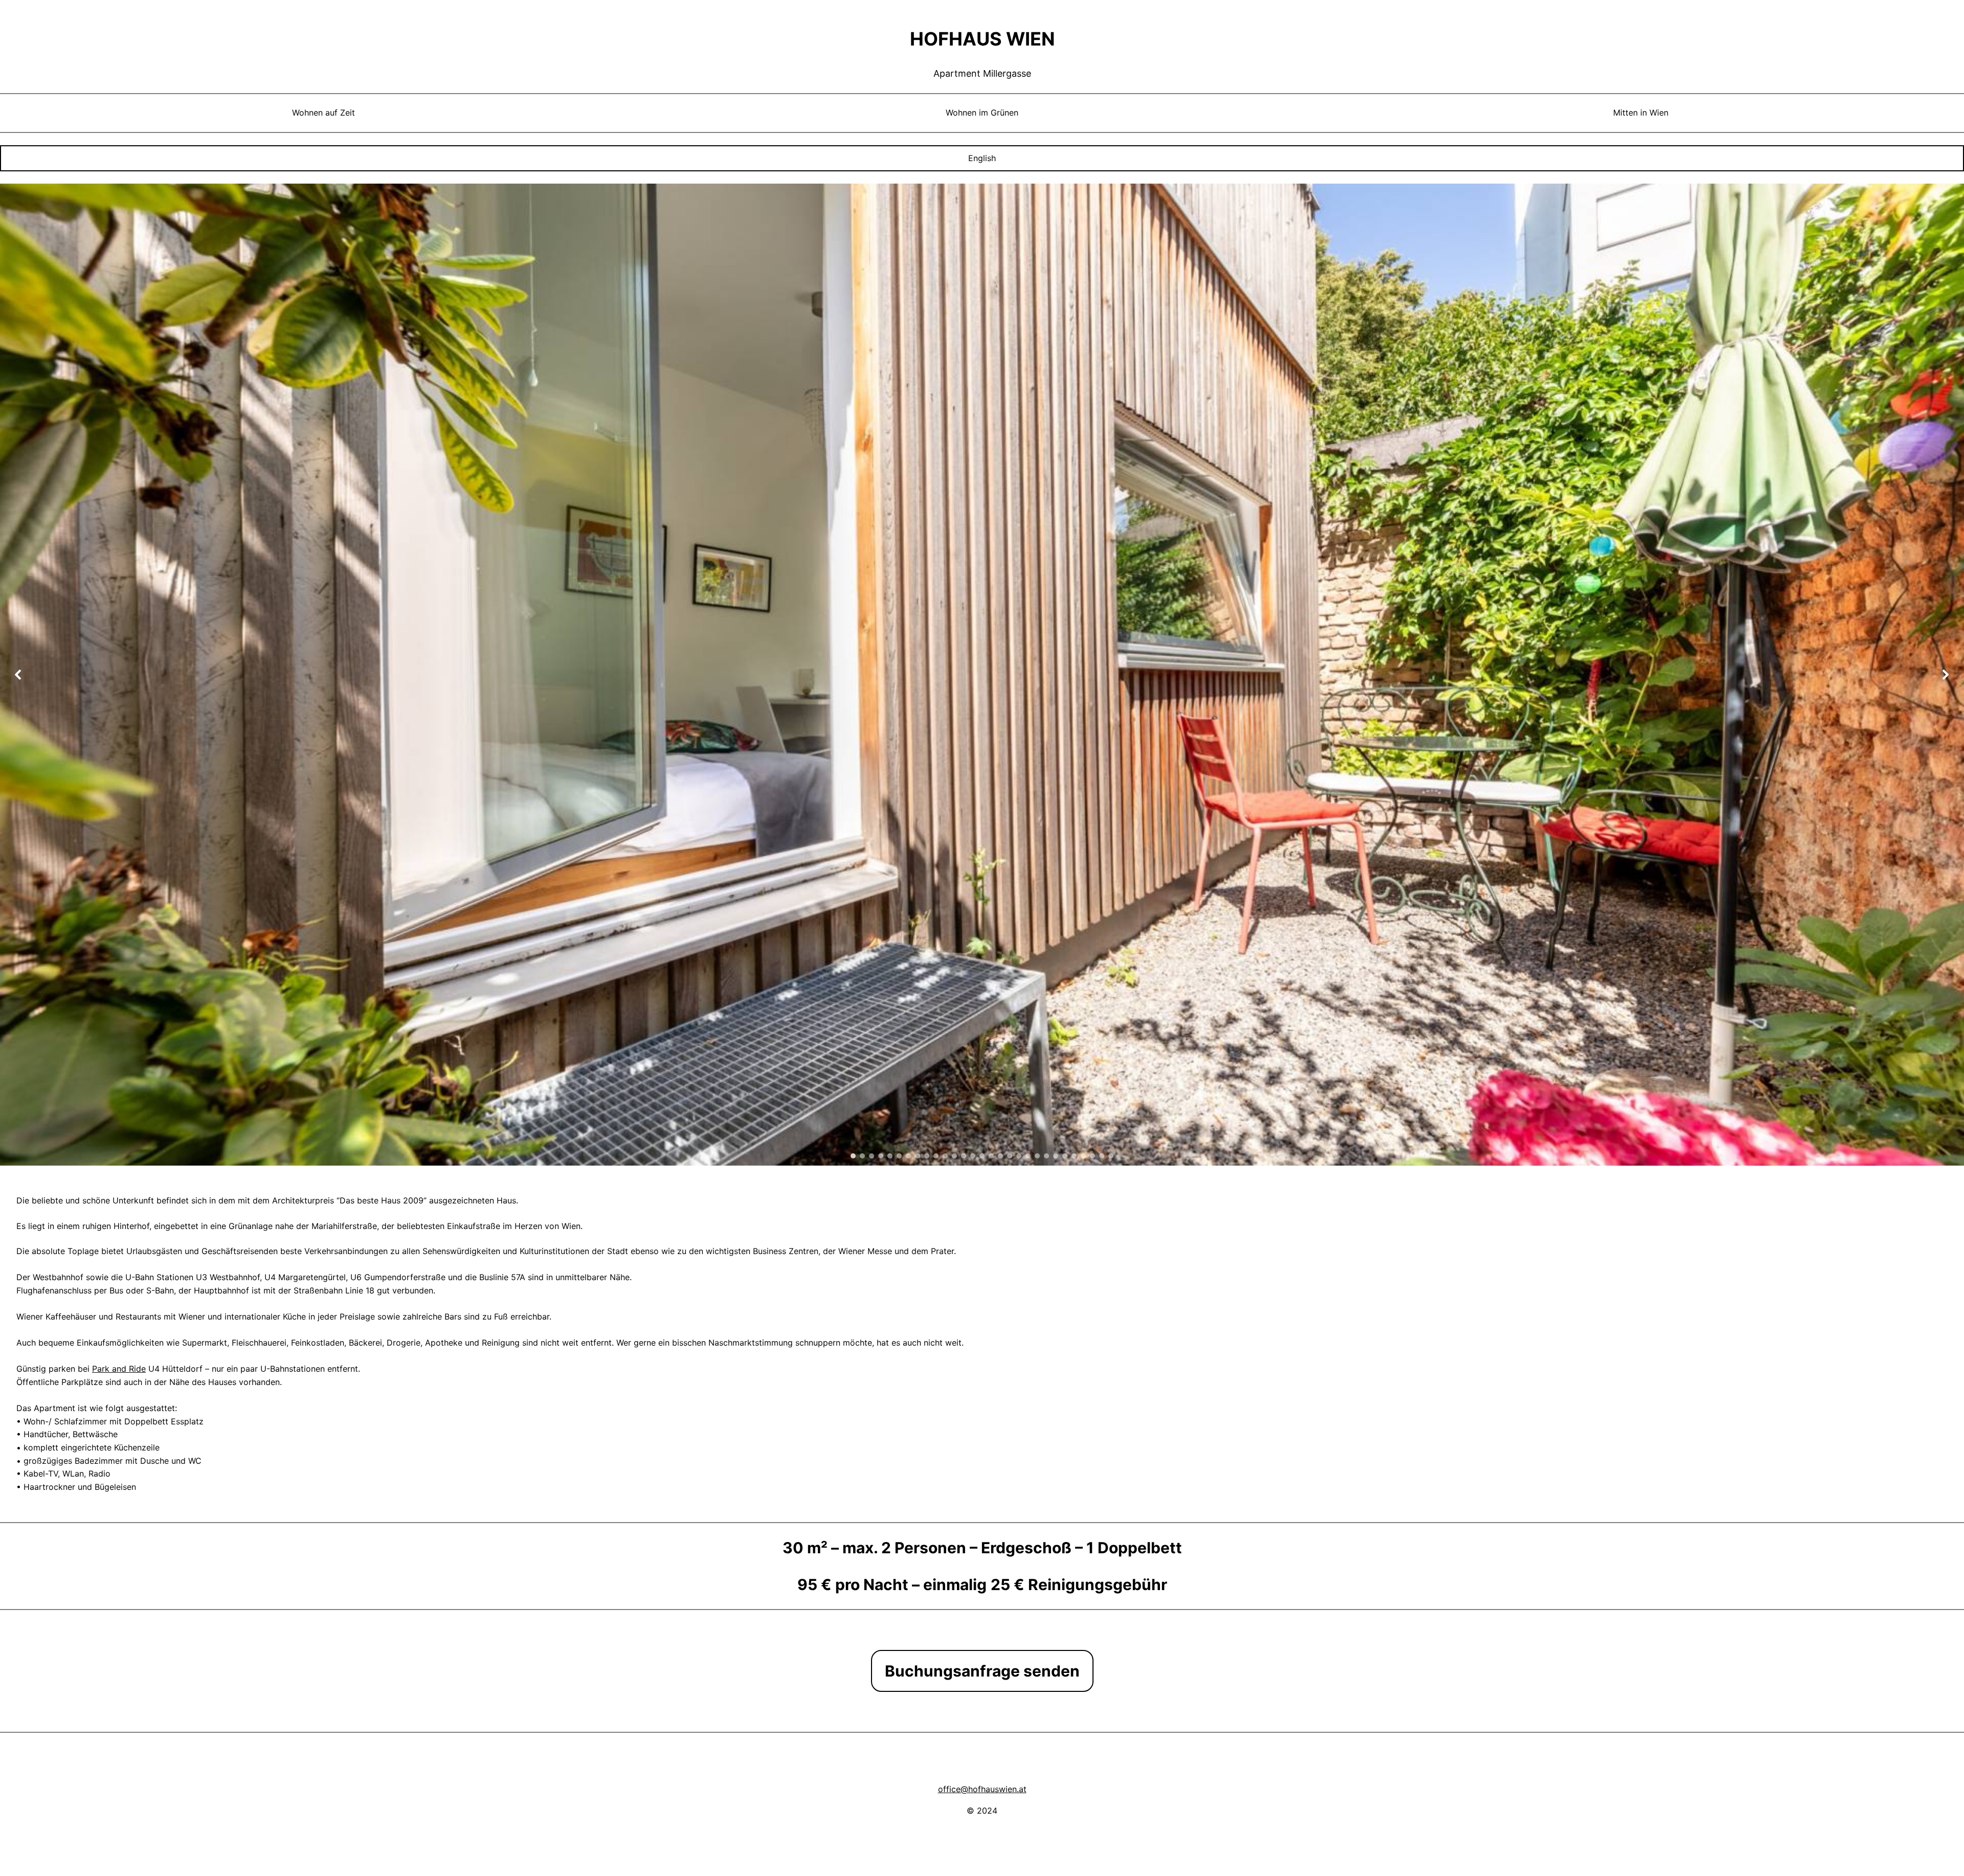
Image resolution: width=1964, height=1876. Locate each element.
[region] (982, 675)
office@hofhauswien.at (982, 1789)
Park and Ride (119, 1369)
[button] (18, 675)
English (982, 158)
